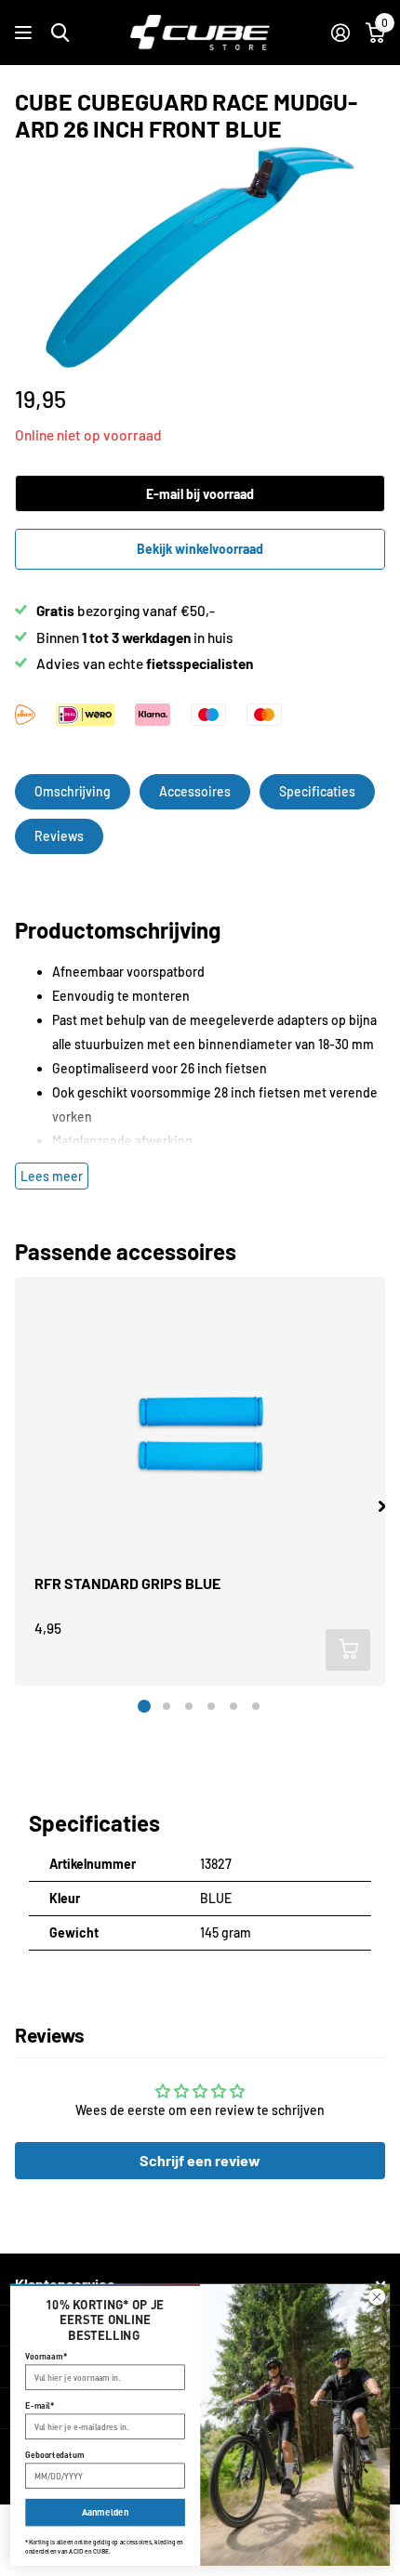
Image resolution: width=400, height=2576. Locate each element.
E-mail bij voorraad (200, 494)
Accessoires (195, 791)
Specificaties (317, 791)
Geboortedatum (54, 2455)
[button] (382, 1506)
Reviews (59, 836)
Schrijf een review (200, 2160)
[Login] (340, 33)
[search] (60, 33)
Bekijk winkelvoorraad (200, 549)
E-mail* (40, 2405)
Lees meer (52, 1176)
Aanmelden (106, 2512)
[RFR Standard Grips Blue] (200, 1436)
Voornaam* (46, 2356)
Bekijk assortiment (26, 33)
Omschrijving (73, 791)
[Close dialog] (377, 2297)
